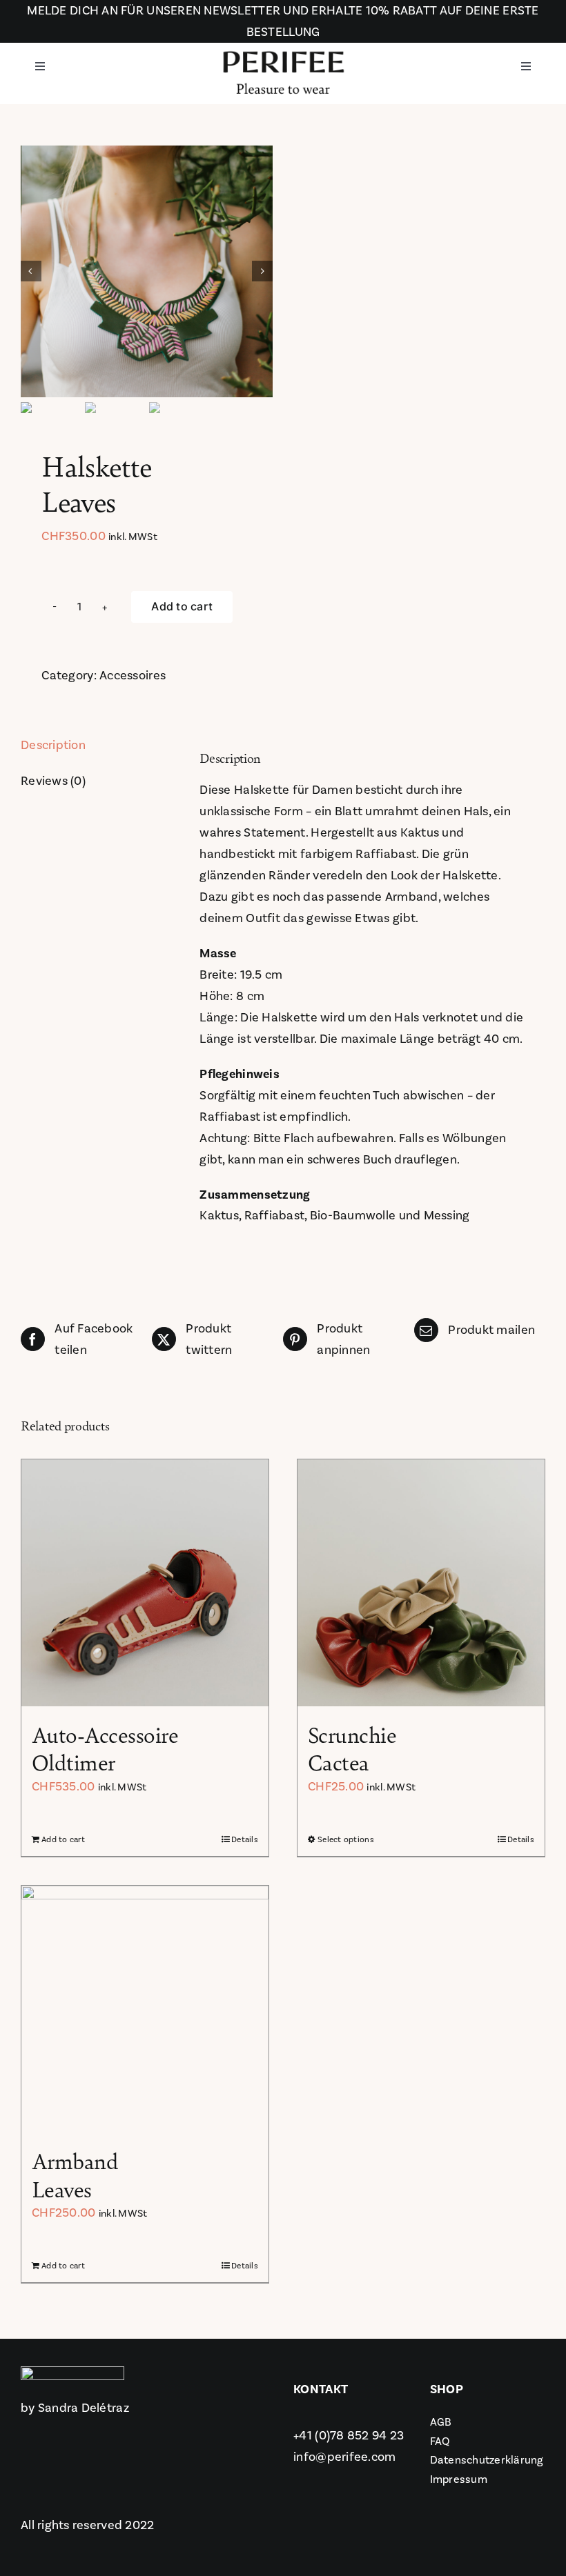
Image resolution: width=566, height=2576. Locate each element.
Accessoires (133, 675)
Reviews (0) (53, 781)
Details (245, 1839)
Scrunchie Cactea (352, 1748)
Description (53, 745)
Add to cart (182, 606)
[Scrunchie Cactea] (421, 1583)
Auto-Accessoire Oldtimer (105, 1748)
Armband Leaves (75, 2174)
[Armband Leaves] (145, 2009)
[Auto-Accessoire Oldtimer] (145, 1583)
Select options (346, 1839)
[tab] (89, 746)
